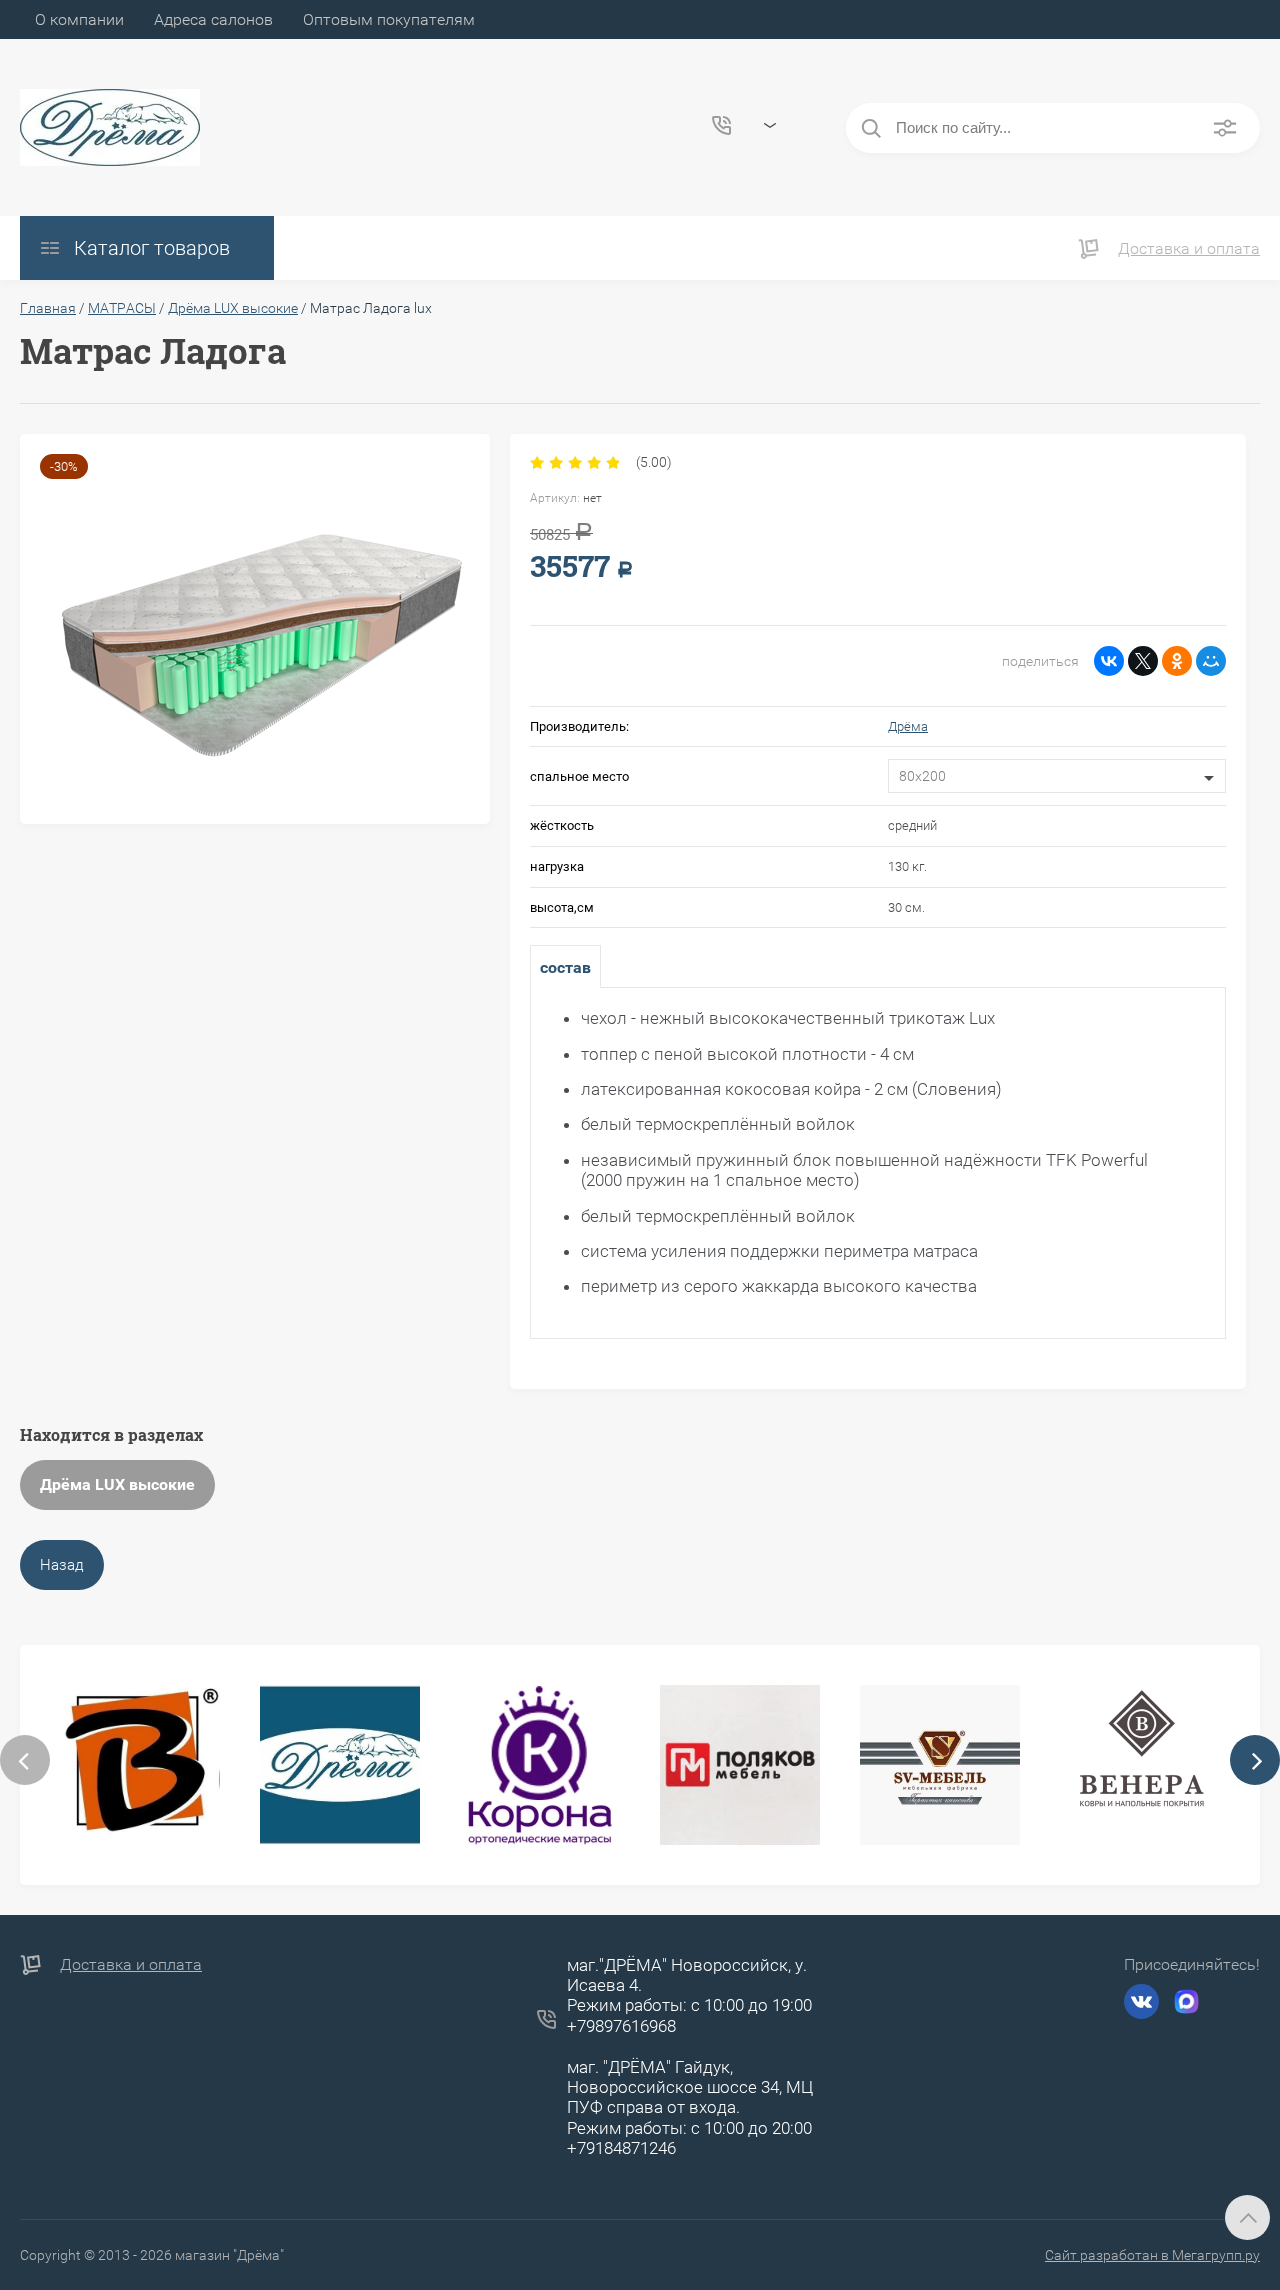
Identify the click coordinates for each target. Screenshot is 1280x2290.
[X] (1143, 661)
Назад (62, 1565)
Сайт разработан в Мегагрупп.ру (1152, 2255)
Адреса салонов (213, 19)
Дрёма (908, 726)
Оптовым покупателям (389, 19)
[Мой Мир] (1211, 661)
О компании (79, 19)
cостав (565, 967)
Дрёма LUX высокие (117, 1484)
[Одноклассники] (1177, 661)
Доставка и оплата (1189, 248)
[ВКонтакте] (1109, 661)
